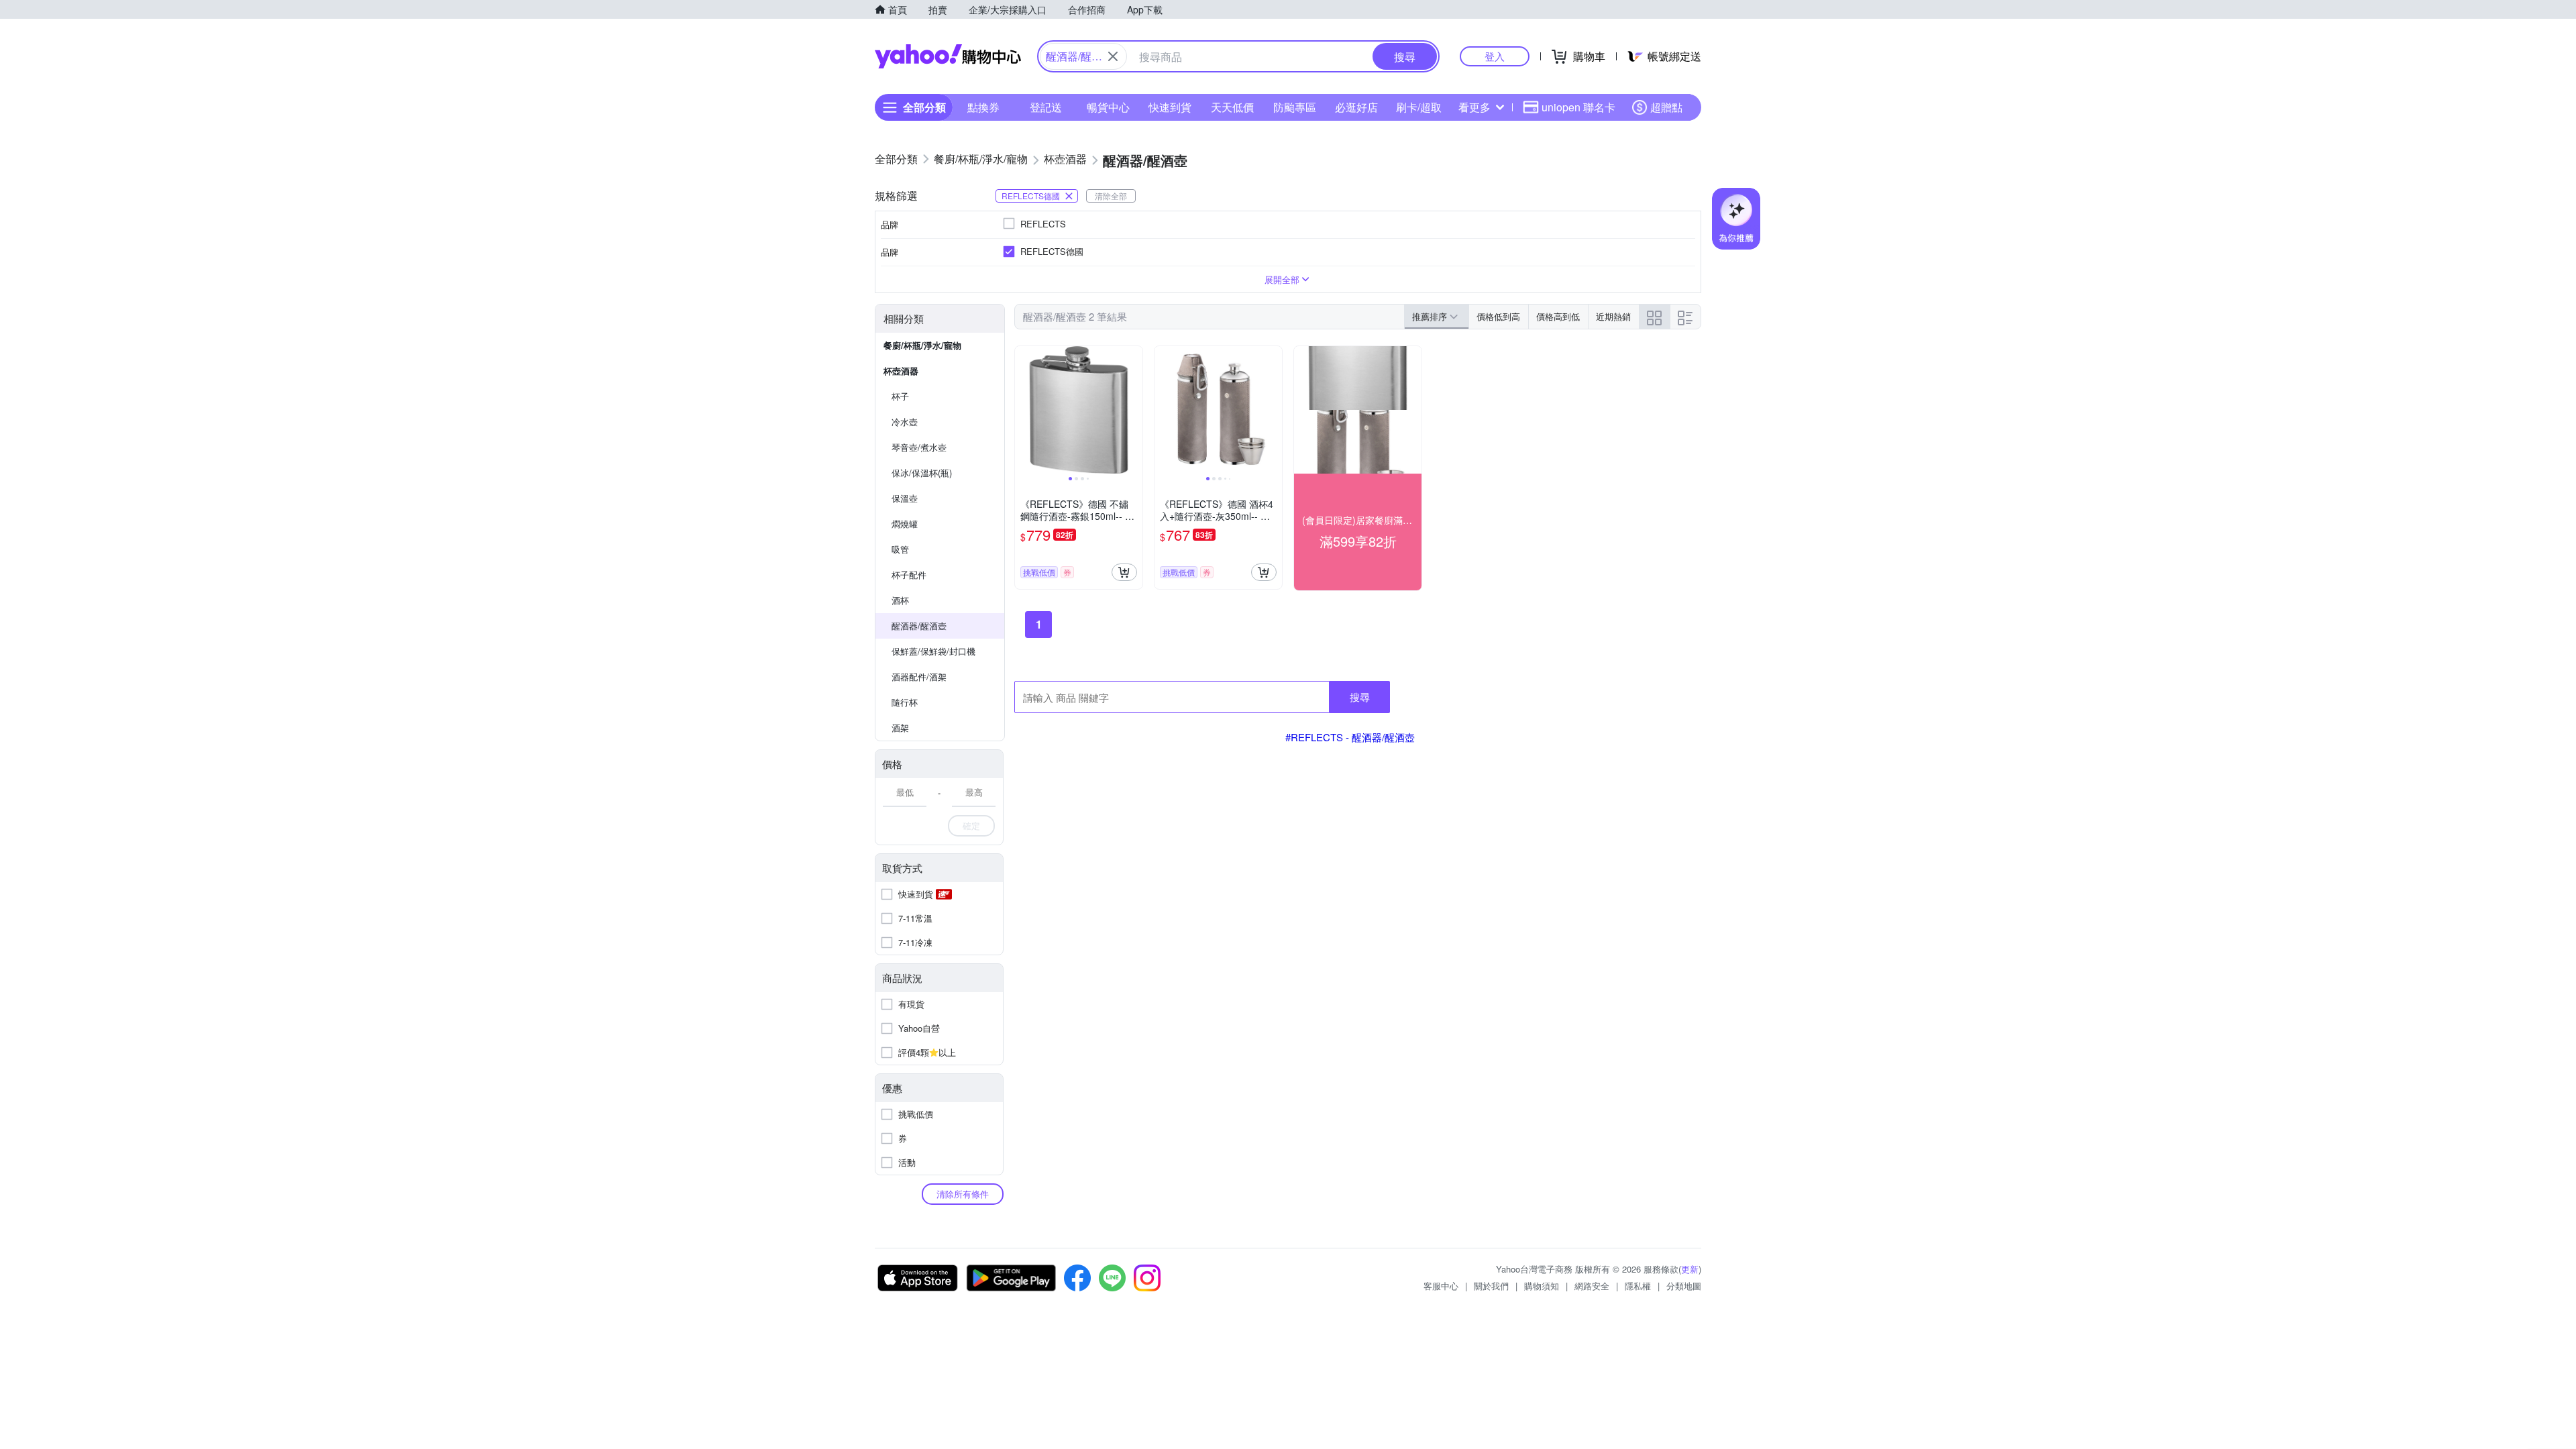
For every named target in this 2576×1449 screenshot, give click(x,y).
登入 (1495, 56)
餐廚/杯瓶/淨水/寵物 (922, 345)
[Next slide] (1134, 410)
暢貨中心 (1108, 107)
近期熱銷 (1613, 316)
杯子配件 (909, 575)
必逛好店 (1356, 107)
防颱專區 (1295, 107)
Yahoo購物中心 (948, 56)
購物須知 (1542, 1286)
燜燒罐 (905, 524)
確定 (971, 825)
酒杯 (900, 600)
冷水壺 (905, 422)
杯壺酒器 (901, 371)
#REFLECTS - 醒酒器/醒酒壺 (1350, 737)
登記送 (1046, 107)
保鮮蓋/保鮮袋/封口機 (933, 651)
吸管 (900, 549)
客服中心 (1441, 1286)
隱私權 (1638, 1286)
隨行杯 (905, 702)
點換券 (983, 107)
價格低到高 (1498, 316)
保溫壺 (905, 498)
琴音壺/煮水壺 (919, 447)
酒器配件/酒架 (919, 677)
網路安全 (1592, 1286)
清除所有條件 (963, 1194)
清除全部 (1111, 196)
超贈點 (1666, 107)
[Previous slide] (1024, 410)
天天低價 (1232, 107)
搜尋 (1360, 697)
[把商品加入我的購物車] (1124, 572)
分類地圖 (1684, 1286)
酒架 (900, 728)
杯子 (900, 396)
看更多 (1474, 107)
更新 (1690, 1269)
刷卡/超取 (1419, 107)
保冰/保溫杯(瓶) (922, 473)
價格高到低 (1558, 316)
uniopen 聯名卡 (1578, 107)
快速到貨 (1170, 107)
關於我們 (1491, 1286)
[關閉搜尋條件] (1113, 56)
